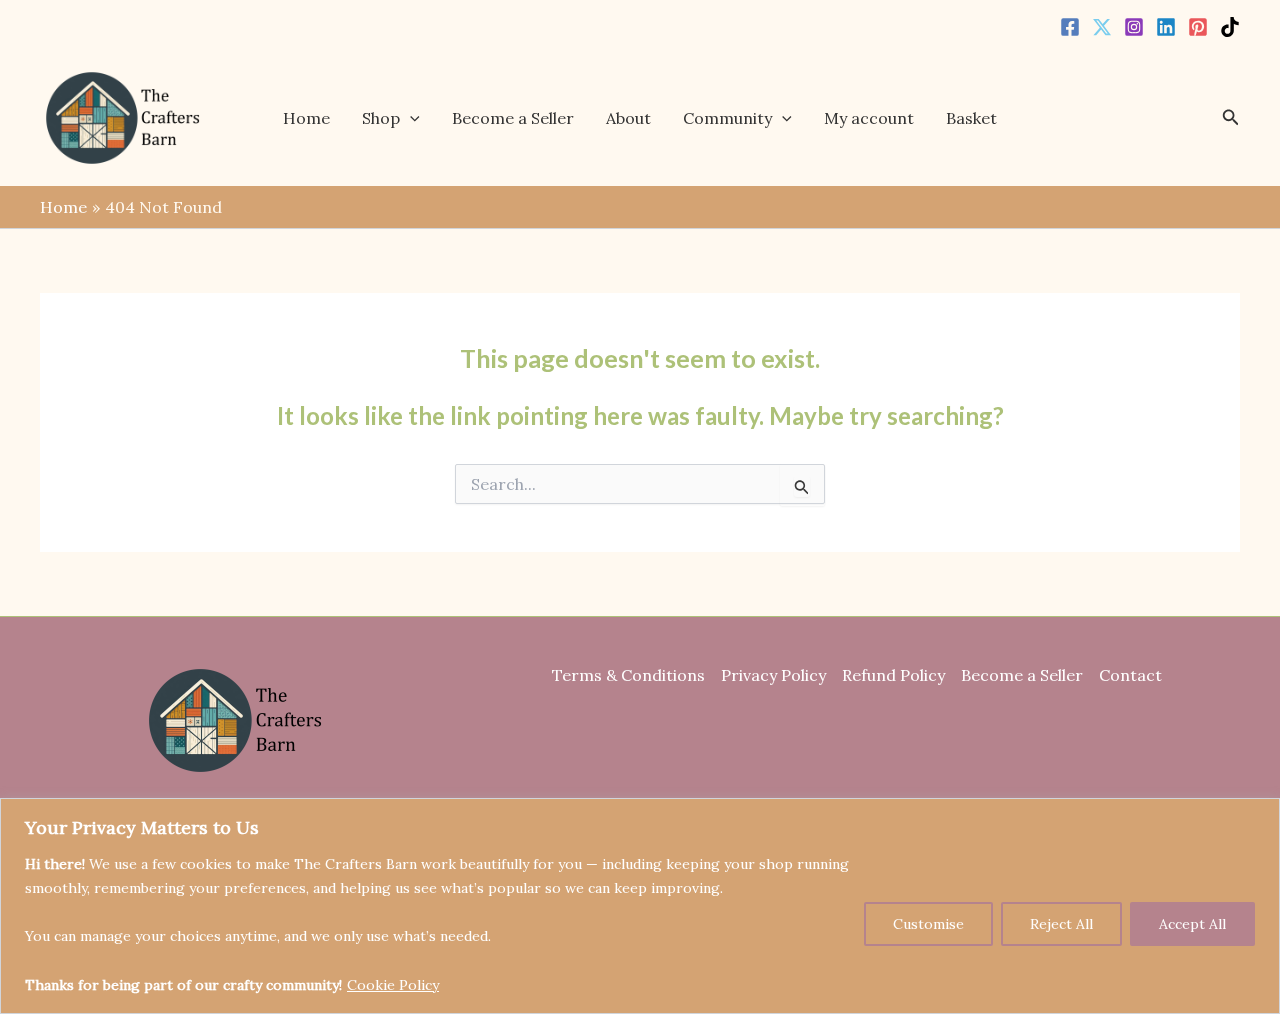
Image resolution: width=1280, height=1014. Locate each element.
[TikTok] (1230, 27)
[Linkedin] (1166, 27)
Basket (971, 118)
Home (306, 118)
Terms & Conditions (628, 675)
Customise (928, 924)
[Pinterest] (1198, 27)
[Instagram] (1134, 27)
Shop (381, 118)
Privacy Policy (773, 675)
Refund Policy (893, 675)
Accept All (1192, 924)
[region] (640, 906)
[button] (410, 118)
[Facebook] (1070, 27)
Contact (1130, 675)
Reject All (1061, 924)
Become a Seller (513, 118)
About (628, 118)
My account (869, 118)
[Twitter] (1102, 27)
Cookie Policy (393, 985)
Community (727, 118)
